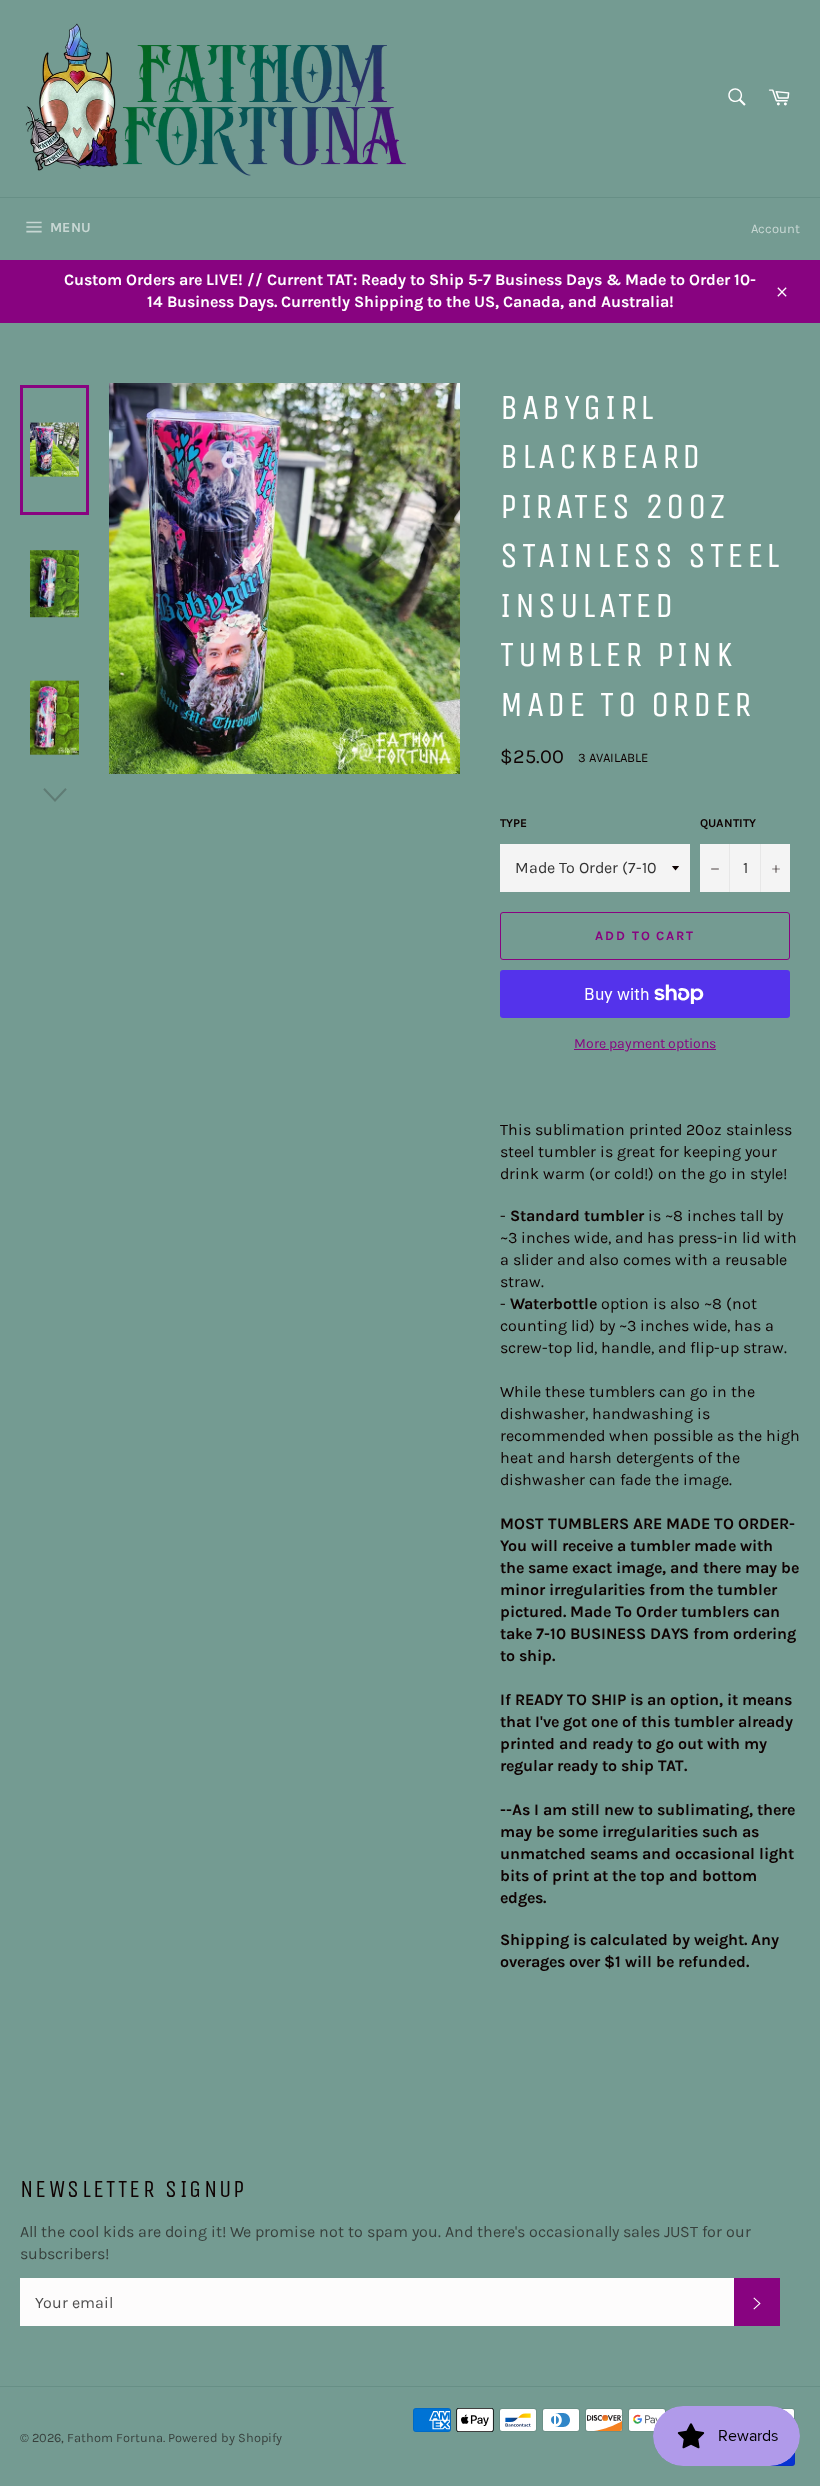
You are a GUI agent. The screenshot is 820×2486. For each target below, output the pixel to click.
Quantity (728, 823)
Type (513, 823)
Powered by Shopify (225, 2437)
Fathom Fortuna (115, 2437)
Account (775, 228)
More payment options (645, 1043)
